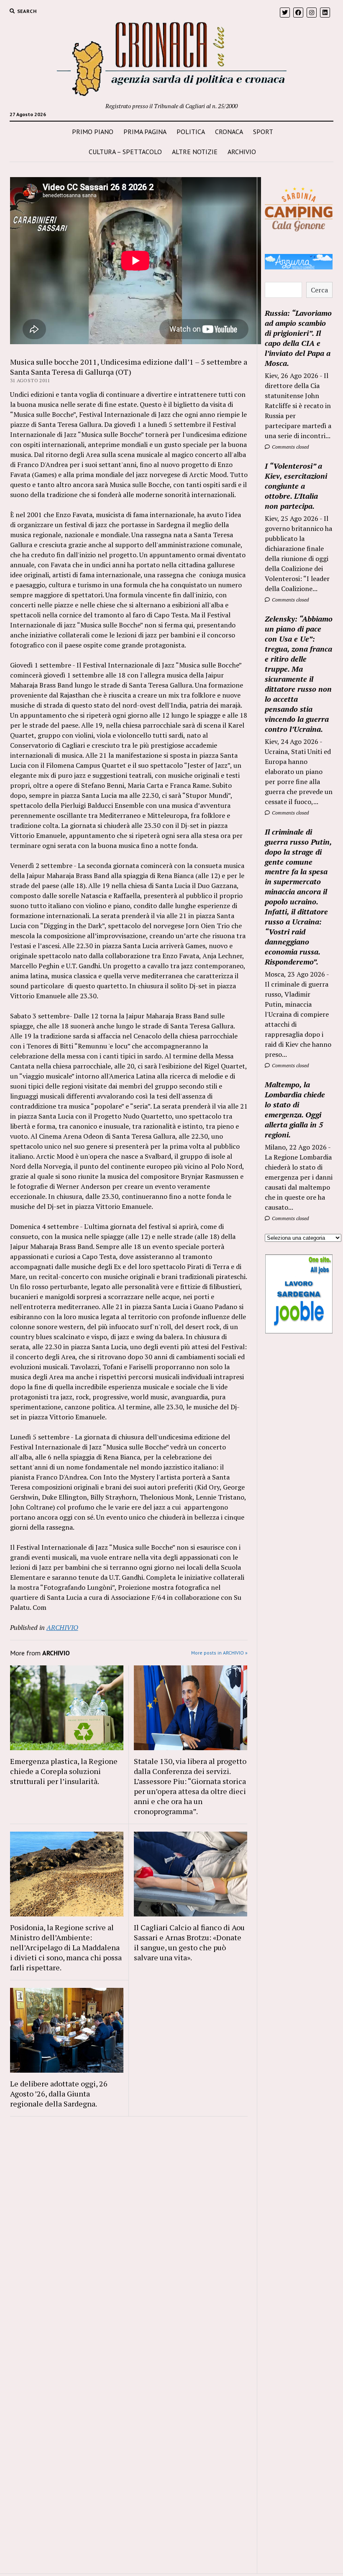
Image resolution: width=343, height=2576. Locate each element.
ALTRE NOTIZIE (195, 152)
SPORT (263, 132)
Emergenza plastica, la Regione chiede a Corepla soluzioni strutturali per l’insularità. (64, 1771)
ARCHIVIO (242, 152)
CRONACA (229, 132)
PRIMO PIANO (93, 132)
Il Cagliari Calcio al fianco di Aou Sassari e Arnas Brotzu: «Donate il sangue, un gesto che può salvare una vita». (189, 1942)
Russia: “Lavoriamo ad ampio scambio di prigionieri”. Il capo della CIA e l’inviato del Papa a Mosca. (298, 338)
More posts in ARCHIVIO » (219, 1653)
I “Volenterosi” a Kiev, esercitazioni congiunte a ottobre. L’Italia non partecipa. (296, 486)
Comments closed (290, 447)
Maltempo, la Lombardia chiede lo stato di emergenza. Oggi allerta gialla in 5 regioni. (295, 1109)
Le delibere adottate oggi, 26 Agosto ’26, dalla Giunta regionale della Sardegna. (59, 2094)
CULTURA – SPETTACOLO (125, 152)
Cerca (319, 290)
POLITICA (191, 132)
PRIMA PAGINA (145, 132)
